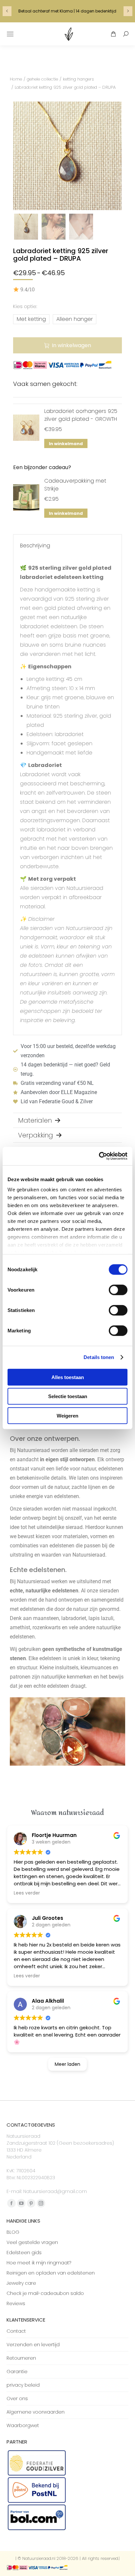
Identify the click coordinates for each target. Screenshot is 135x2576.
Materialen (35, 1120)
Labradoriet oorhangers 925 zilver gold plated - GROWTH (81, 415)
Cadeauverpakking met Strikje (75, 485)
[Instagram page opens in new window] (41, 2203)
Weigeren (67, 1415)
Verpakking (36, 1135)
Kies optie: (25, 306)
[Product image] (26, 428)
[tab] (67, 1120)
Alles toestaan (68, 1377)
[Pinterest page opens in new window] (31, 2203)
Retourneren (21, 2358)
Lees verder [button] (27, 1893)
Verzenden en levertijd (33, 2345)
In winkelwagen (71, 345)
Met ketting (31, 319)
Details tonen (99, 1357)
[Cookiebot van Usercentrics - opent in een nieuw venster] (99, 1156)
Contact (16, 2331)
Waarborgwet (23, 2425)
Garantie (17, 2372)
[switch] (118, 1290)
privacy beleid (23, 2385)
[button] (6, 31)
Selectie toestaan (68, 1396)
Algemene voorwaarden (36, 2412)
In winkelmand (66, 444)
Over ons (17, 2398)
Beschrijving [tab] (35, 546)
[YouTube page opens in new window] (21, 2203)
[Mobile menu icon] (10, 34)
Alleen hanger (75, 319)
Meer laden (67, 2064)
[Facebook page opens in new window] (11, 2203)
